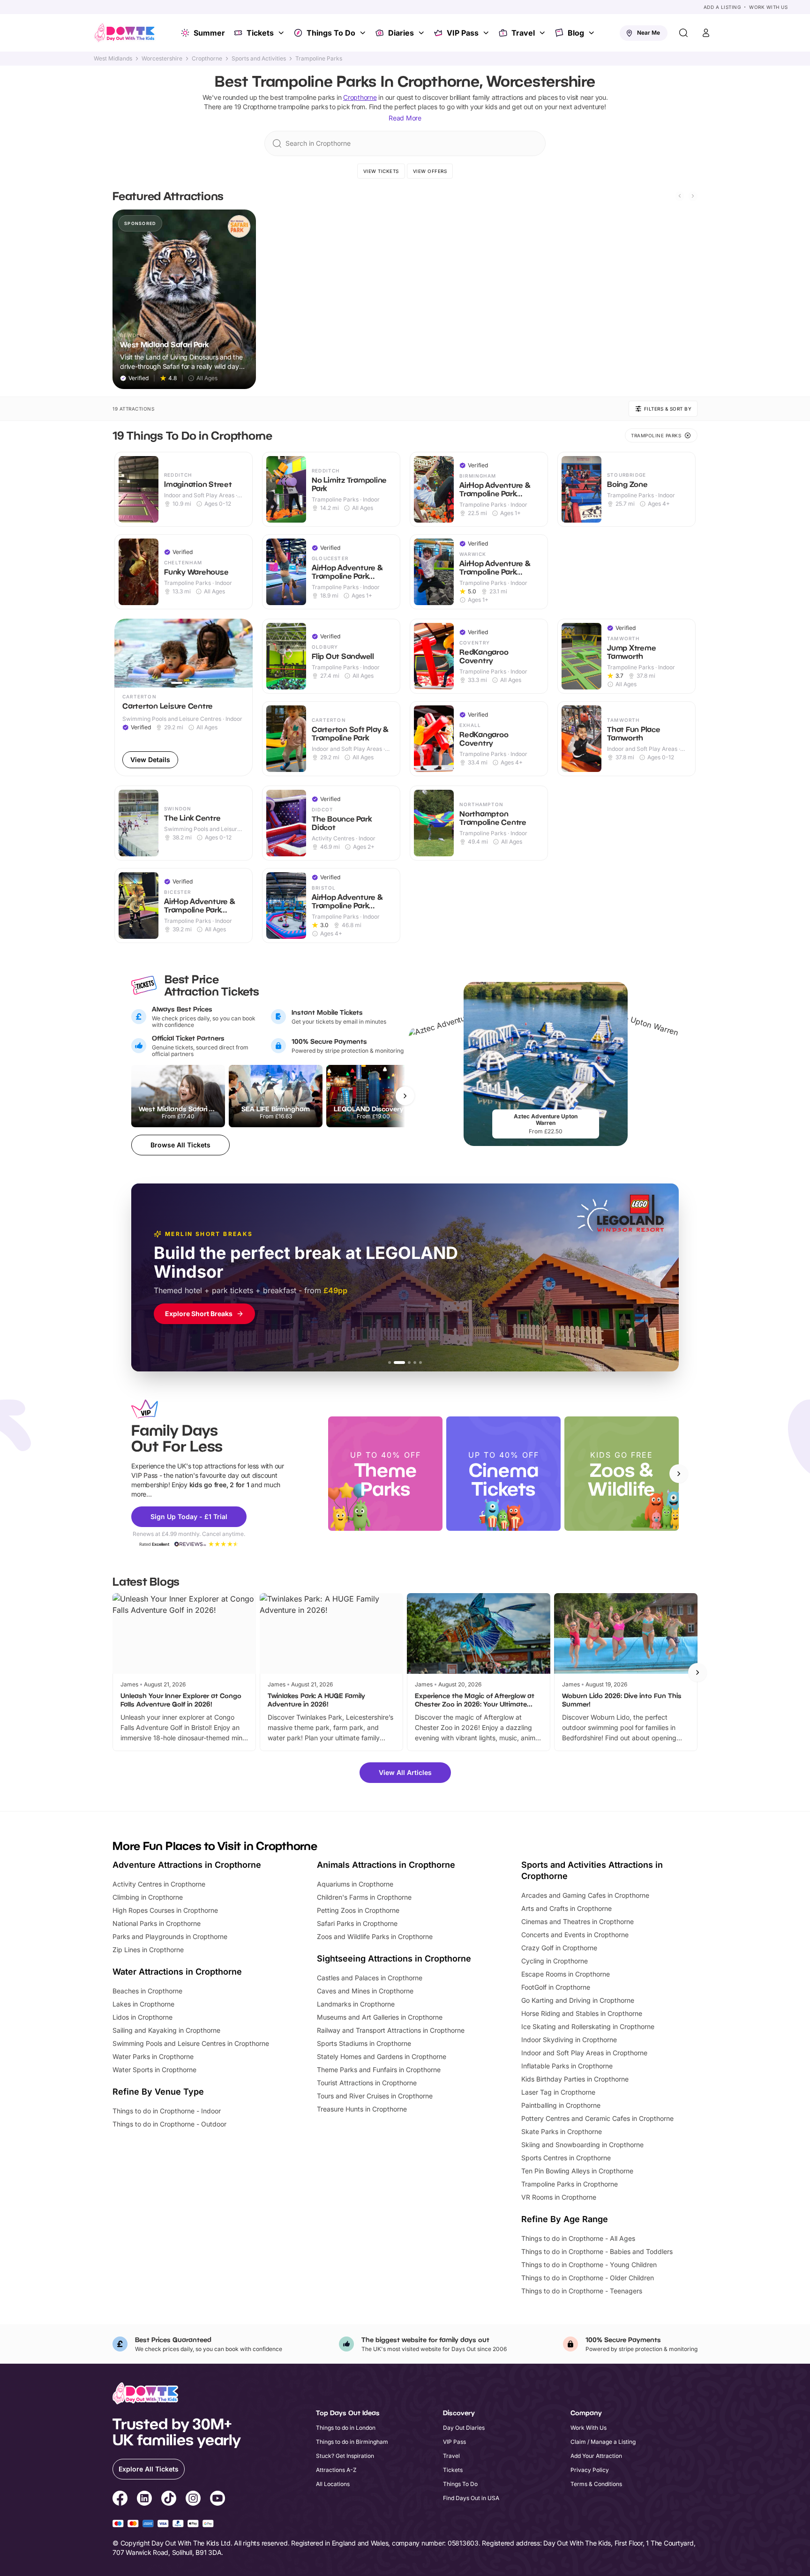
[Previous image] (126, 653)
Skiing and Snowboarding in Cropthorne (582, 2145)
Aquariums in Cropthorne (355, 1884)
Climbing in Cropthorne (148, 1897)
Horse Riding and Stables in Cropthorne (582, 2013)
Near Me (649, 33)
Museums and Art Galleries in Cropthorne (380, 2017)
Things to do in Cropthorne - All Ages (578, 2238)
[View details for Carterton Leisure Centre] (184, 697)
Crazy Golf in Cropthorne (559, 1948)
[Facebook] (120, 2500)
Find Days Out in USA (471, 2498)
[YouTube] (217, 2500)
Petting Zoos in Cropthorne (358, 1910)
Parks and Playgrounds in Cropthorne (170, 1936)
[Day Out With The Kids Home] (125, 33)
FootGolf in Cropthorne (556, 1987)
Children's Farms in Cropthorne (364, 1897)
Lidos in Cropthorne (142, 2017)
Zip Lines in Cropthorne (148, 1950)
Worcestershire (162, 59)
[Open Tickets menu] (282, 33)
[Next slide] (693, 196)
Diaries (401, 33)
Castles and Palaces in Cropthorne (370, 1978)
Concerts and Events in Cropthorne (575, 1935)
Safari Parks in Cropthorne (357, 1923)
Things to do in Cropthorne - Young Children (589, 2265)
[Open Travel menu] (543, 33)
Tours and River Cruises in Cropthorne (375, 2096)
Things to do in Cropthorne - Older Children (588, 2278)
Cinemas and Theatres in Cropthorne (577, 1921)
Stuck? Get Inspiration (345, 2456)
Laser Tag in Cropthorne (558, 2092)
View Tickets (381, 171)
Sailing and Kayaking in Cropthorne (166, 2030)
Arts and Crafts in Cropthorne (566, 1908)
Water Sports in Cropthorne (154, 2070)
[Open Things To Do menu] (364, 33)
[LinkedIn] (144, 2500)
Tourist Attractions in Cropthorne (367, 2083)
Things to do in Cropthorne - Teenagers (582, 2291)
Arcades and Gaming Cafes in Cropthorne (585, 1895)
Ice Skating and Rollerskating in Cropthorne (588, 2026)
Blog (576, 33)
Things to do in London (346, 2428)
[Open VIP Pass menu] (487, 33)
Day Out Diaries (464, 2428)
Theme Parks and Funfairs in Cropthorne (379, 2070)
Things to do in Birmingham (352, 2442)
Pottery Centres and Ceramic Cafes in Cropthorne (597, 2118)
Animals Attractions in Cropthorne (386, 1865)
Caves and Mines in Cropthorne (365, 1991)
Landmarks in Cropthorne (356, 2004)
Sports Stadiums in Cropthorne (364, 2043)
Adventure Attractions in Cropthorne (187, 1865)
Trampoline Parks (319, 59)
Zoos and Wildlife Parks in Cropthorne (375, 1936)
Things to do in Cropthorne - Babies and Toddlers (597, 2251)
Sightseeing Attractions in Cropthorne (394, 1958)
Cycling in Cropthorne (555, 1961)
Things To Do (331, 33)
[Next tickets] (405, 1096)
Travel (523, 33)
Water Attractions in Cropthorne (177, 1972)
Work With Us (768, 7)
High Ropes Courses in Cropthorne (165, 1910)
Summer (209, 33)
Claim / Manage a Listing (603, 2442)
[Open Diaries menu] (422, 33)
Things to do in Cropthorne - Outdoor (169, 2124)
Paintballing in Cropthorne (561, 2105)
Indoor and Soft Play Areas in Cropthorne (584, 2053)
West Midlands (113, 59)
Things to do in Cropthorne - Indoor (167, 2111)
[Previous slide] (680, 196)
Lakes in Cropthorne (143, 2004)
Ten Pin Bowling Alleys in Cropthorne (577, 2171)
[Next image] (241, 653)
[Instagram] (193, 2500)
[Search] (683, 33)
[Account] (706, 33)
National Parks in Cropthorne (157, 1923)
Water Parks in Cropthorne (153, 2056)
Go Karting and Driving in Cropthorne (578, 2000)
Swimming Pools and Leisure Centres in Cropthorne (191, 2043)
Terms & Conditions (596, 2484)
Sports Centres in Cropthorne (566, 2158)
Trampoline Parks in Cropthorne (570, 2184)
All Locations (333, 2484)
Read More (405, 118)
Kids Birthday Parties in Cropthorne (575, 2079)
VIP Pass (463, 33)
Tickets (260, 33)
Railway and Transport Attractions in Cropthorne (391, 2030)
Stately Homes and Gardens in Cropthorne (382, 2056)
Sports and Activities (259, 59)
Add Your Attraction (596, 2456)
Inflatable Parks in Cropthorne (567, 2066)
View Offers (430, 171)
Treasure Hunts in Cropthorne (362, 2109)
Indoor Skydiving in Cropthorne (569, 2040)
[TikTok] (169, 2500)
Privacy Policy (590, 2470)
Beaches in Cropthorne (147, 1991)
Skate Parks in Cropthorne (562, 2131)
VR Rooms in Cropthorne (559, 2197)
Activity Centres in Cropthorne (159, 1884)
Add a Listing (722, 7)
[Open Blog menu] (592, 33)
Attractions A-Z (336, 2470)
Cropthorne (207, 59)
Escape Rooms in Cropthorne (566, 1974)
